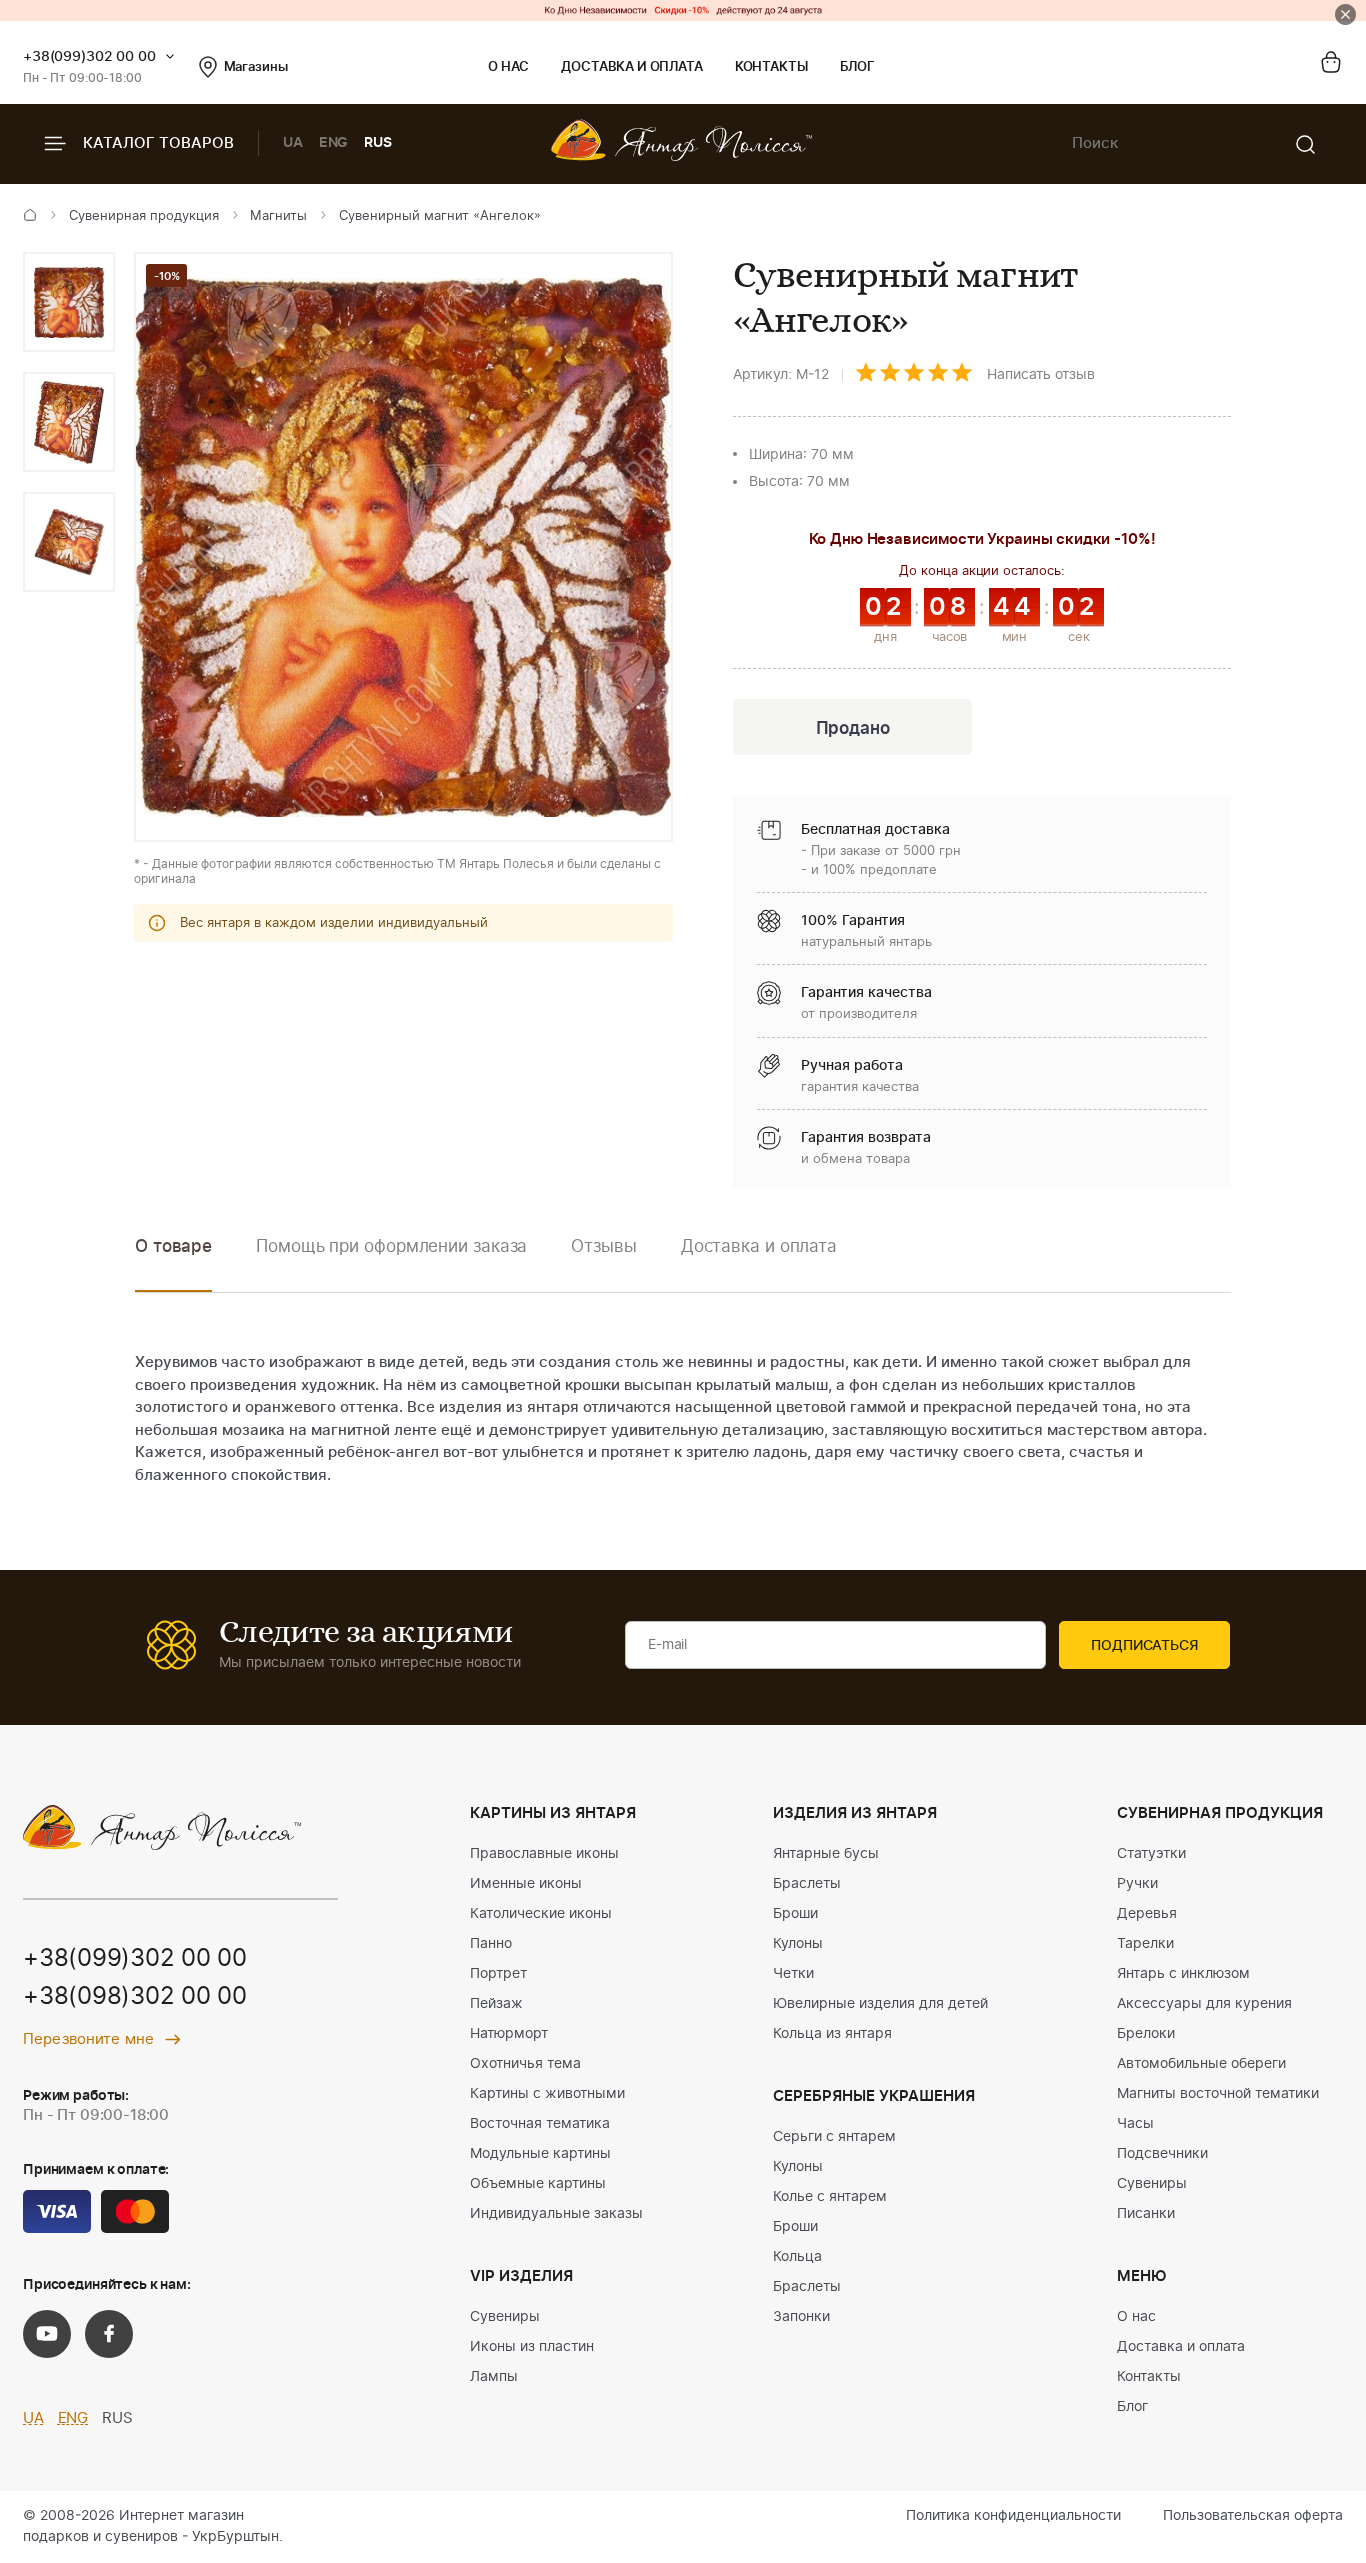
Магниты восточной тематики (1218, 2094)
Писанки (1146, 2214)
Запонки (801, 2317)
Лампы (494, 2377)
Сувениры (505, 2317)
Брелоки (1146, 2034)
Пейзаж (496, 2004)
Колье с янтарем (830, 2197)
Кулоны (798, 1944)
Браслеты (807, 1884)
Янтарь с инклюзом (1183, 1974)
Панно (491, 1944)
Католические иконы (541, 1914)
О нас (508, 67)
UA (293, 143)
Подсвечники (1162, 2154)
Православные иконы (544, 1854)
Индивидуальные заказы (556, 2214)
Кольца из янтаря (832, 2034)
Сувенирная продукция (144, 216)
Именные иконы (526, 1884)
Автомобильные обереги (1201, 2064)
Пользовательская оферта (1253, 2516)
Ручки (1137, 1884)
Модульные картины (540, 2154)
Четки (793, 1974)
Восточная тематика (540, 2124)
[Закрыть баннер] (1345, 14)
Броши (795, 1914)
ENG (334, 143)
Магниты (278, 216)
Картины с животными (547, 2094)
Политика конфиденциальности (1013, 2516)
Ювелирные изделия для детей (880, 2004)
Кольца (797, 2257)
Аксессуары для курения (1204, 2004)
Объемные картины (538, 2184)
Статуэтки (1151, 1854)
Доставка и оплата (631, 67)
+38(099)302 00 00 (89, 57)
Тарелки (1145, 1944)
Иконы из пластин (532, 2347)
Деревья (1147, 1914)
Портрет (498, 1974)
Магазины (256, 67)
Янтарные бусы (826, 1854)
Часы (1135, 2124)
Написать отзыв (1041, 375)
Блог (857, 67)
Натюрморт (509, 2034)
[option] (69, 302)
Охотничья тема (525, 2064)
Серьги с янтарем (834, 2137)
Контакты (771, 67)
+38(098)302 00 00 (135, 1997)
